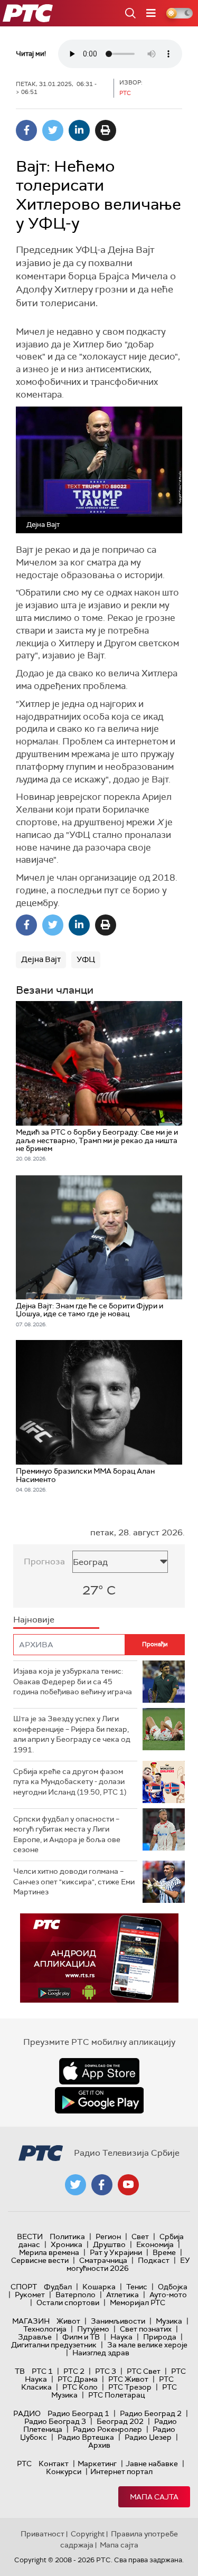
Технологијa (45, 2329)
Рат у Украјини (116, 2252)
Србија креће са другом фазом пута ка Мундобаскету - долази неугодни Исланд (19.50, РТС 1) (70, 1782)
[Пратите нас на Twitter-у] (76, 2185)
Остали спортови (68, 2303)
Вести (30, 2237)
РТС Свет (144, 2371)
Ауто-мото (168, 2295)
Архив (99, 2445)
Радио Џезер (148, 2437)
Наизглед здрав (101, 2353)
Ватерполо (76, 2295)
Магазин (31, 2321)
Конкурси (64, 2471)
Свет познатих (146, 2329)
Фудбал (58, 2287)
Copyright (88, 2534)
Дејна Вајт (41, 959)
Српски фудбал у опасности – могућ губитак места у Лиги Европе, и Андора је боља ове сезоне (67, 1834)
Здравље (35, 2337)
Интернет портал (121, 2471)
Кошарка (99, 2287)
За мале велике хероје (147, 2345)
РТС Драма (78, 2379)
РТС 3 (106, 2371)
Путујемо (93, 2329)
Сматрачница (103, 2260)
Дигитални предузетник (54, 2345)
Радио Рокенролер (107, 2429)
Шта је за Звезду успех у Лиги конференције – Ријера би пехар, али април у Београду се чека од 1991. (72, 1734)
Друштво (109, 2244)
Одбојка (173, 2287)
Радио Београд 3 (55, 2421)
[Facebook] (26, 130)
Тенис (137, 2287)
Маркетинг (97, 2464)
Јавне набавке (152, 2464)
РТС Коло (80, 2387)
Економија (155, 2244)
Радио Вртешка (86, 2437)
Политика (67, 2237)
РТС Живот (128, 2379)
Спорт (24, 2287)
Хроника (67, 2244)
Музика (169, 2321)
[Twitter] (53, 130)
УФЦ (86, 959)
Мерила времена (49, 2252)
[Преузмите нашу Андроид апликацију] (99, 2100)
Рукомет (30, 2295)
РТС (24, 2464)
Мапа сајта (154, 2497)
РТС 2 (74, 2371)
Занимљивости (118, 2321)
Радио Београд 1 (78, 2413)
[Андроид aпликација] (99, 1958)
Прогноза (44, 1561)
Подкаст (154, 2260)
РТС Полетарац (116, 2395)
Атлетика (122, 2295)
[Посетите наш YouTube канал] (128, 2185)
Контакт (54, 2464)
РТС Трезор (130, 2387)
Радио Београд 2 (151, 2413)
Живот (68, 2321)
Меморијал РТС (138, 2303)
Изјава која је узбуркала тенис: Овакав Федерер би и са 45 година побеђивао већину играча (73, 1681)
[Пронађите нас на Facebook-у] (102, 2185)
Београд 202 (120, 2421)
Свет (140, 2237)
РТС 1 (42, 2371)
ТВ (20, 2371)
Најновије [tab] (34, 1620)
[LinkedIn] (79, 130)
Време (164, 2252)
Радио (27, 2413)
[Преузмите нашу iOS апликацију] (99, 2071)
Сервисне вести (40, 2260)
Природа (160, 2337)
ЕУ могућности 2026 (128, 2264)
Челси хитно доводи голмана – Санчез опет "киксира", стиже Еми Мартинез (74, 1881)
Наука (121, 2337)
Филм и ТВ (81, 2337)
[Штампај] (106, 130)
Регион (108, 2237)
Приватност (43, 2534)
